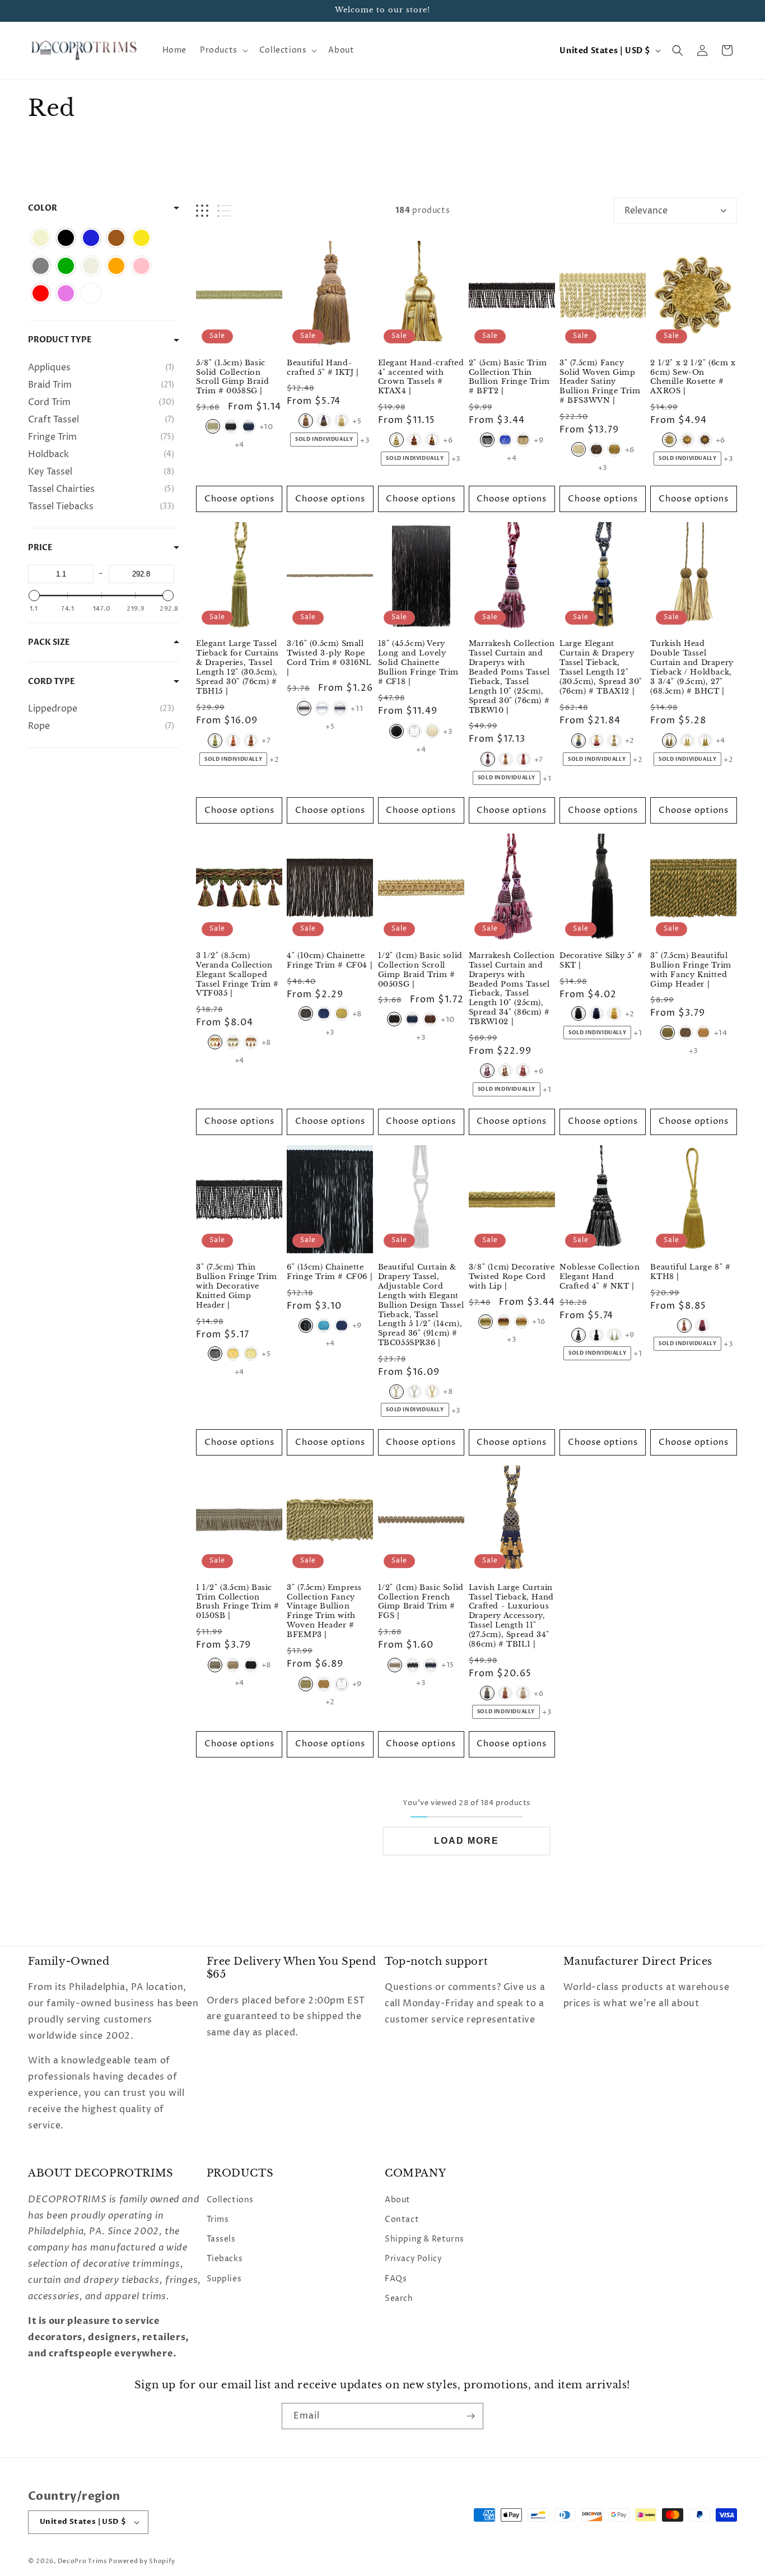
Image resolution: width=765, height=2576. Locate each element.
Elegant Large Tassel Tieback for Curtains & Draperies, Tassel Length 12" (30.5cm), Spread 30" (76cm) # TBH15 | (237, 668)
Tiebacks (225, 2259)
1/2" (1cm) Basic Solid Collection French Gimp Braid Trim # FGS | (421, 1602)
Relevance (646, 211)
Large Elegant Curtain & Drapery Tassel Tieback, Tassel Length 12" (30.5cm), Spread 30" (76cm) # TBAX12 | (601, 668)
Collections (230, 2200)
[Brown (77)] (116, 238)
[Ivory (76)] (91, 266)
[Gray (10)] (41, 266)
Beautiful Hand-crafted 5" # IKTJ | (323, 368)
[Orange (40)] (116, 266)
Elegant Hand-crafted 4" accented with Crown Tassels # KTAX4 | (421, 377)
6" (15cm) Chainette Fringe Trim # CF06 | (330, 1271)
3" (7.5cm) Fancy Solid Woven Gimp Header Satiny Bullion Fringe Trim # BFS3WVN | (600, 382)
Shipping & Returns (425, 2239)
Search (399, 2298)
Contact (402, 2219)
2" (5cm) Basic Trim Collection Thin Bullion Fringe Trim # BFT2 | (509, 377)
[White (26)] (91, 293)
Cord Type (52, 682)
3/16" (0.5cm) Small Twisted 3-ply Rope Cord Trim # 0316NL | (329, 659)
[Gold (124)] (141, 238)
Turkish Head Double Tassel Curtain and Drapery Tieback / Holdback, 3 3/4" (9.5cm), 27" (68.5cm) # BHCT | (692, 668)
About (398, 2200)
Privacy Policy (413, 2259)
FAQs (396, 2278)
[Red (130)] (41, 293)
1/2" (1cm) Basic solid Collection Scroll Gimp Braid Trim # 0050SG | (420, 970)
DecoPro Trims (82, 2561)
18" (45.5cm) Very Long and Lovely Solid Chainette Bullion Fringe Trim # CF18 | (418, 663)
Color (43, 208)
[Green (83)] (66, 266)
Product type (60, 340)
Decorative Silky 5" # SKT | (601, 961)
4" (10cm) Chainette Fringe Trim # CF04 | (330, 961)
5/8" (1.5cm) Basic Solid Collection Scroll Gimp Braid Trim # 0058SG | (232, 377)
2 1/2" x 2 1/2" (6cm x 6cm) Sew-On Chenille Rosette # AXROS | (693, 377)
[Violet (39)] (66, 293)
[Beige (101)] (41, 238)
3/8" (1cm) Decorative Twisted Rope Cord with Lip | (512, 1276)
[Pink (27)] (141, 266)
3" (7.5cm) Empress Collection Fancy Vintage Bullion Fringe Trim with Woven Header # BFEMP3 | (324, 1611)
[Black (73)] (66, 238)
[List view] (224, 211)
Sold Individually (324, 439)
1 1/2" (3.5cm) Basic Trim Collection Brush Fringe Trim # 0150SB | (237, 1602)
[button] (223, 50)
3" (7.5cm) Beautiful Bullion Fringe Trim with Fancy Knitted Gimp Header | (691, 970)
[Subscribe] (470, 2416)
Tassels (221, 2239)
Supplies (224, 2278)
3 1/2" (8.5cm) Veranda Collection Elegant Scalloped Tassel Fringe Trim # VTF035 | (237, 975)
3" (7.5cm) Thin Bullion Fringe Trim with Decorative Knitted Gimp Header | (236, 1286)
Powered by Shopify (142, 2561)
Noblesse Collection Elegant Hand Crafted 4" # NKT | (600, 1276)
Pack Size (49, 642)
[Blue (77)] (91, 238)
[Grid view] (202, 211)
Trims (218, 2219)
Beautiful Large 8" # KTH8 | (690, 1271)
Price (40, 548)
